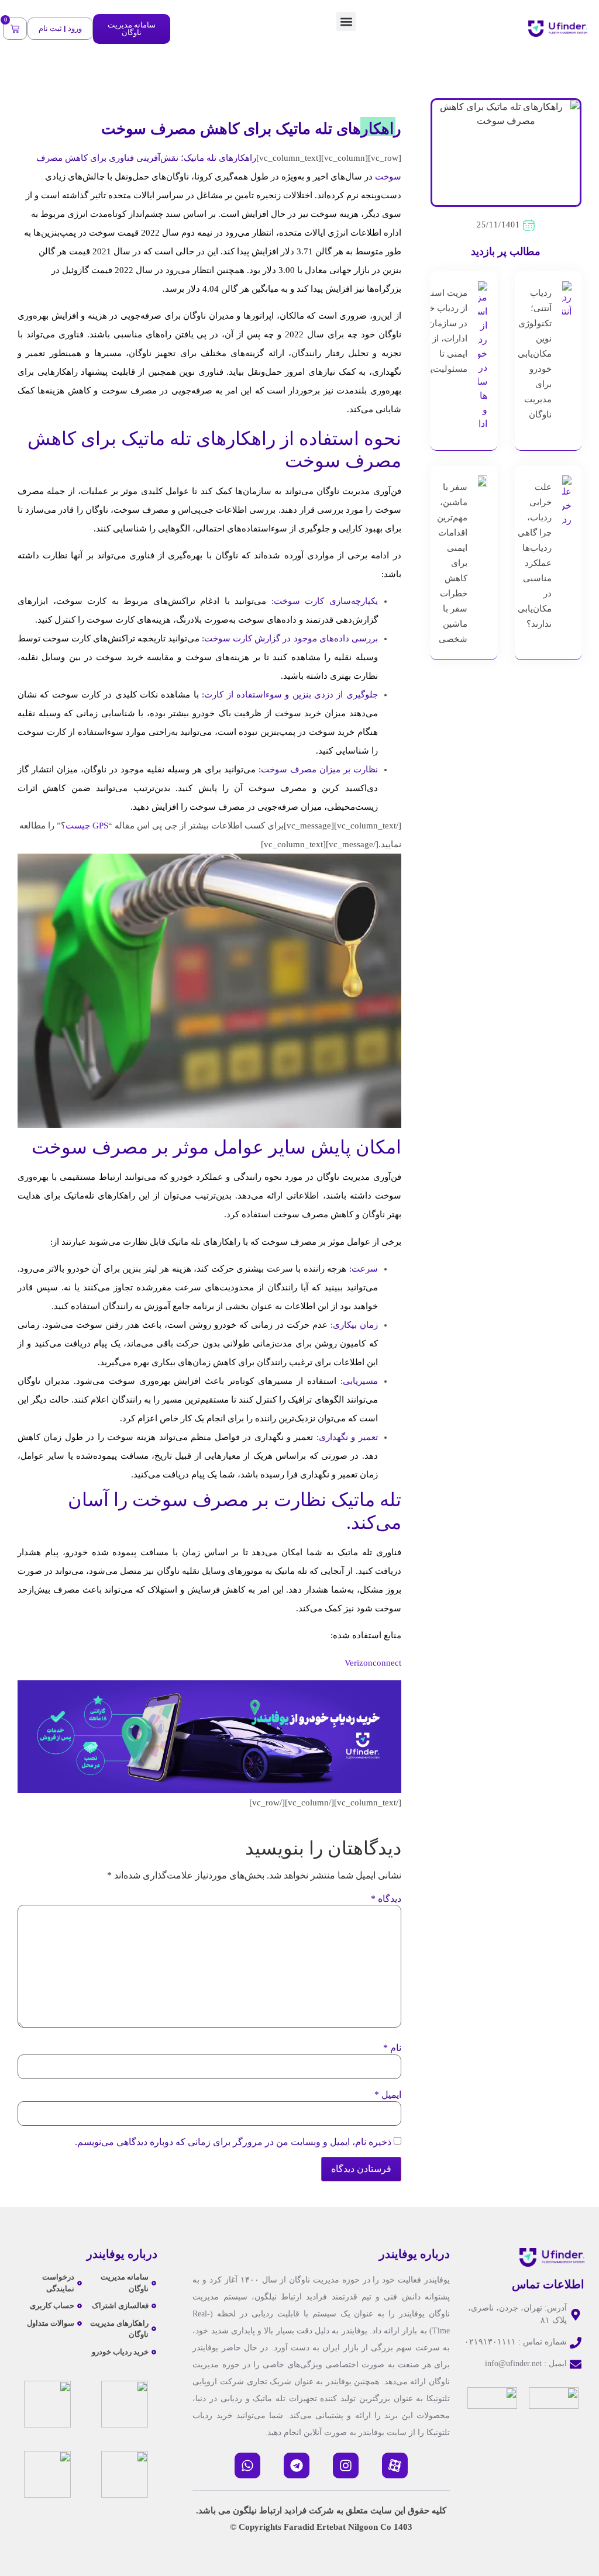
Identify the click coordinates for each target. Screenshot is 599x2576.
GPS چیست (87, 826)
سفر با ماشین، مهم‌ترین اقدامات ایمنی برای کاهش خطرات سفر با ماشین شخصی (452, 563)
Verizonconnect (373, 1663)
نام (392, 2048)
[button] (346, 21)
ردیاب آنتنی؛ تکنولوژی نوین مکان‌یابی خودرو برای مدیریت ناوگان (535, 354)
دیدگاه (386, 1899)
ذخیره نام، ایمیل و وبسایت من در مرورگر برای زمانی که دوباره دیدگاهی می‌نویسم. (233, 2142)
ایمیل (388, 2095)
